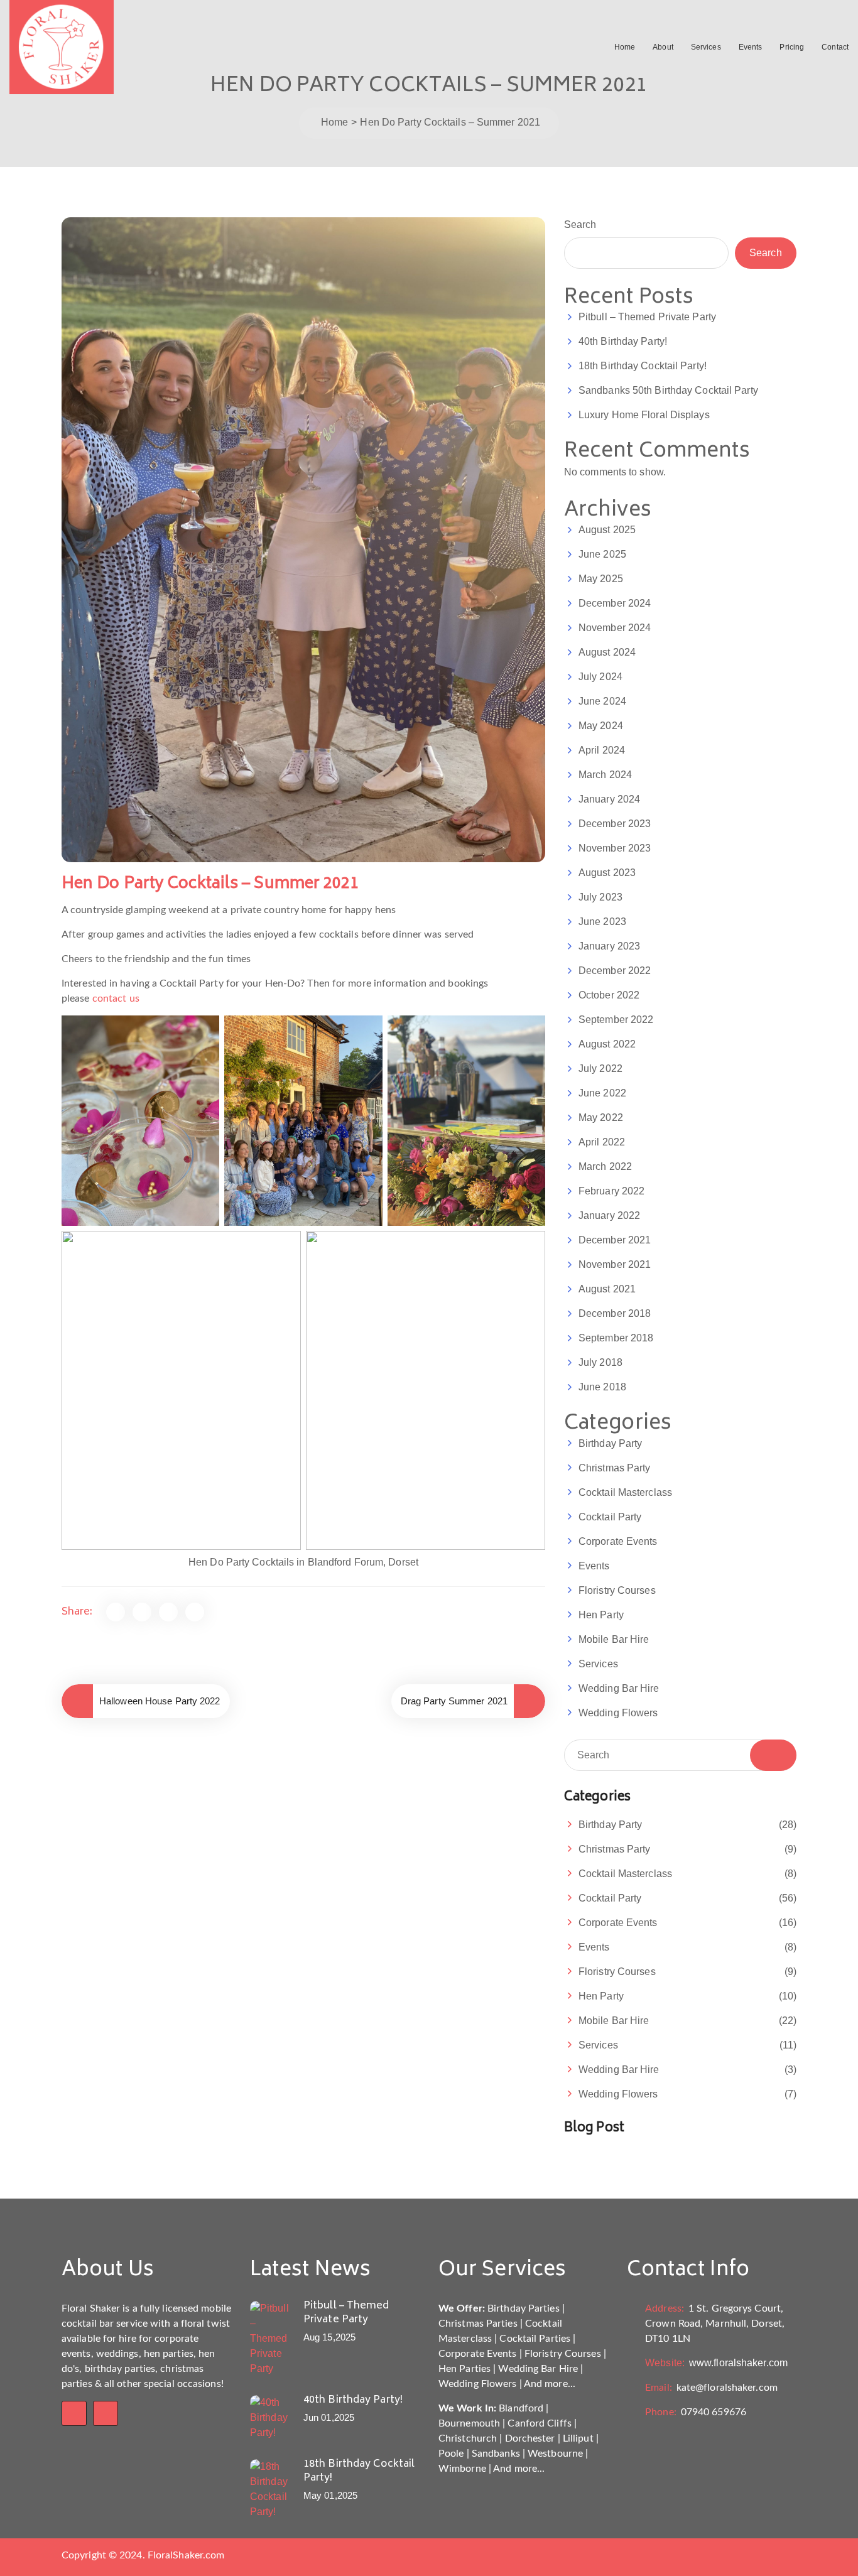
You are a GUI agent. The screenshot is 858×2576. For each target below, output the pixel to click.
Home (625, 47)
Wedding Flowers (618, 1713)
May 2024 (601, 726)
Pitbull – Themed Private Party (647, 317)
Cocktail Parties (535, 2339)
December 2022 (615, 971)
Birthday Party (610, 1443)
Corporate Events (618, 1541)
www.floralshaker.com (716, 2363)
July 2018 (600, 1362)
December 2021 (615, 1240)
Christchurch (468, 2438)
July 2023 (600, 897)
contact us (116, 998)
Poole (451, 2454)
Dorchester (530, 2438)
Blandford (521, 2408)
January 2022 (609, 1215)
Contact (835, 47)
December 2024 (615, 603)
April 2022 (602, 1142)
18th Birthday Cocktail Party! (643, 366)
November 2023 (615, 848)
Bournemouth (469, 2423)
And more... (550, 2384)
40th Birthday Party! (623, 341)
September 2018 (616, 1338)
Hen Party (601, 1615)
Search (580, 225)
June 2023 (602, 922)
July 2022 (600, 1069)
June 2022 (602, 1093)
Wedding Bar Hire (619, 1688)
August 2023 (607, 873)
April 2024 (602, 750)
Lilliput (578, 2438)
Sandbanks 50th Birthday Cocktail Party (668, 390)
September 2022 (616, 1020)
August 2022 (607, 1044)
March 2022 (605, 1166)
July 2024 (600, 677)
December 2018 (615, 1313)
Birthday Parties (524, 2308)
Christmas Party (615, 1468)
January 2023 (609, 946)
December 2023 (615, 824)
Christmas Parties (478, 2324)
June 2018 (602, 1387)
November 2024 (615, 628)
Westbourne (555, 2454)
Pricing (792, 47)
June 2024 (602, 701)
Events (751, 47)
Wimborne (462, 2469)
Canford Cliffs (539, 2423)
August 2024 (607, 652)
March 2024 (605, 775)
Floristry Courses (617, 1590)
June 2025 (602, 554)
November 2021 (615, 1264)
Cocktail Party (610, 1517)
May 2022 (601, 1118)
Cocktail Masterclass (625, 1492)
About (663, 47)
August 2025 (607, 530)
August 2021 (607, 1289)
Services (706, 47)
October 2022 (609, 995)
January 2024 (609, 799)
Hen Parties (464, 2369)
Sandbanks (496, 2454)
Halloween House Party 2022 (160, 1701)
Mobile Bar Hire (614, 1639)
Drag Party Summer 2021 (454, 1701)
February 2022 (611, 1191)
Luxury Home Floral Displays (644, 415)
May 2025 (601, 579)
